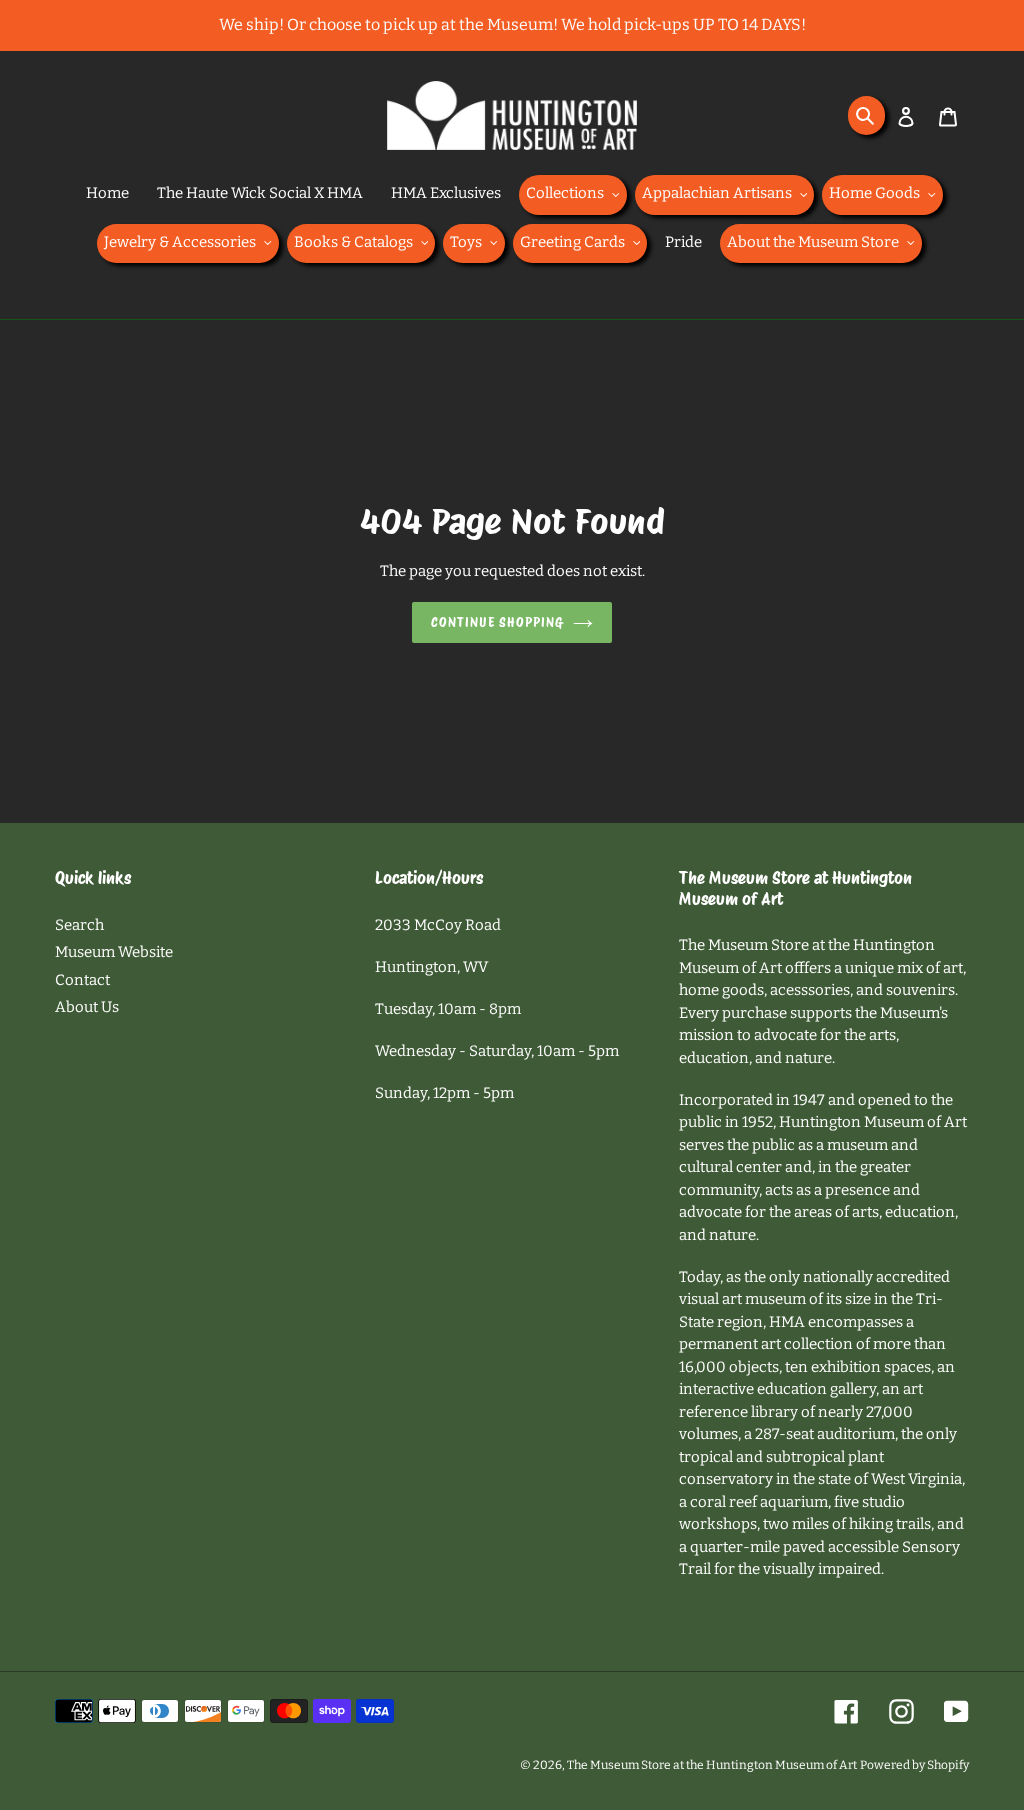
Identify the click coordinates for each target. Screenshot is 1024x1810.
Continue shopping (497, 622)
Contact (82, 980)
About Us (87, 1007)
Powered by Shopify (914, 1765)
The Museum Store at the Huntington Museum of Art (712, 1765)
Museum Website (114, 952)
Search (79, 925)
